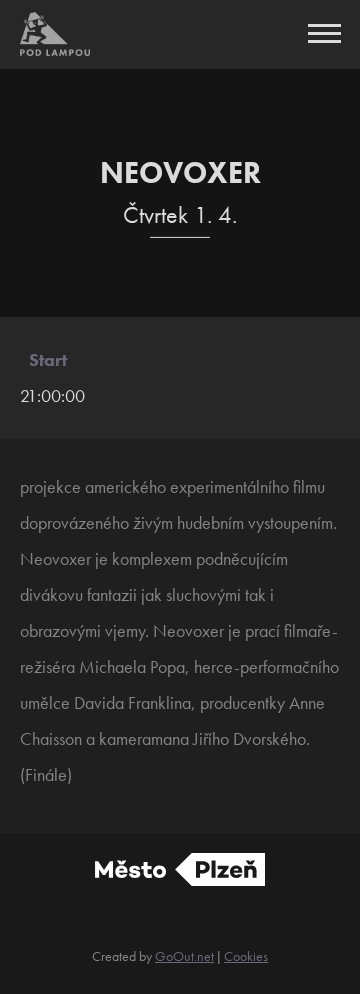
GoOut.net (184, 956)
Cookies (246, 956)
